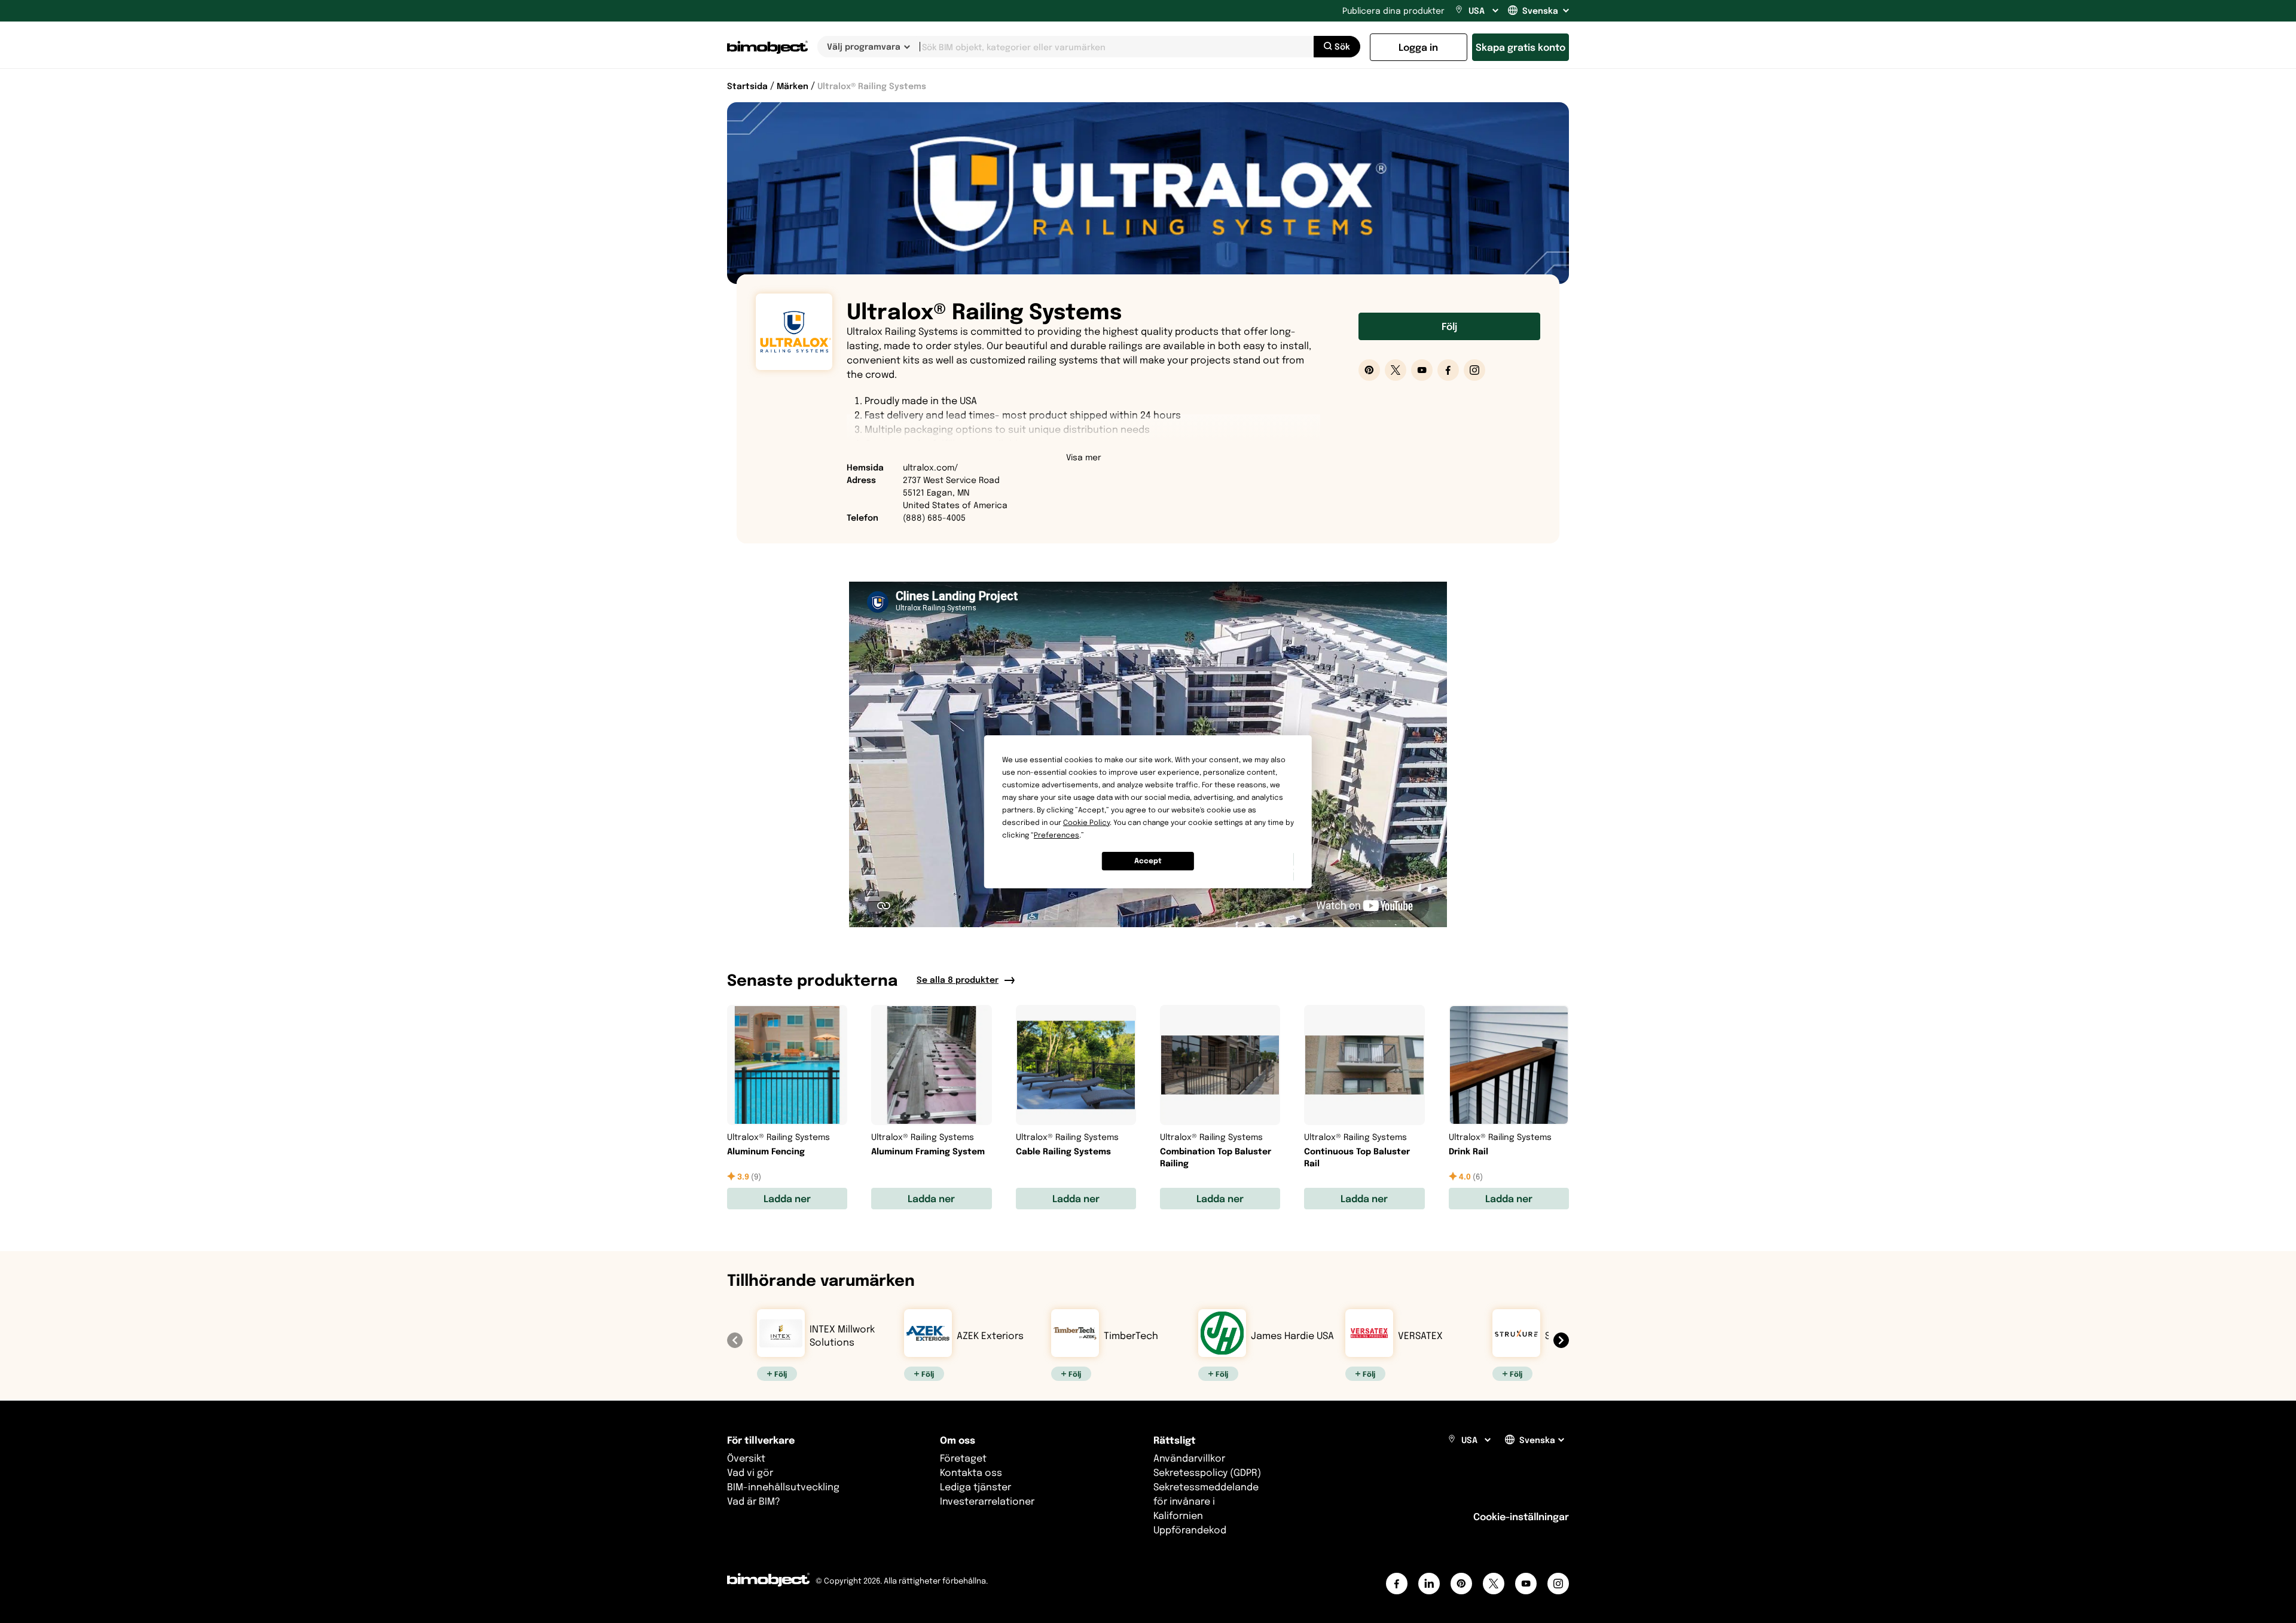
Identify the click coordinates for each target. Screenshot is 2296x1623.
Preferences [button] (1057, 835)
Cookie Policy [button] (1086, 822)
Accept (1148, 861)
